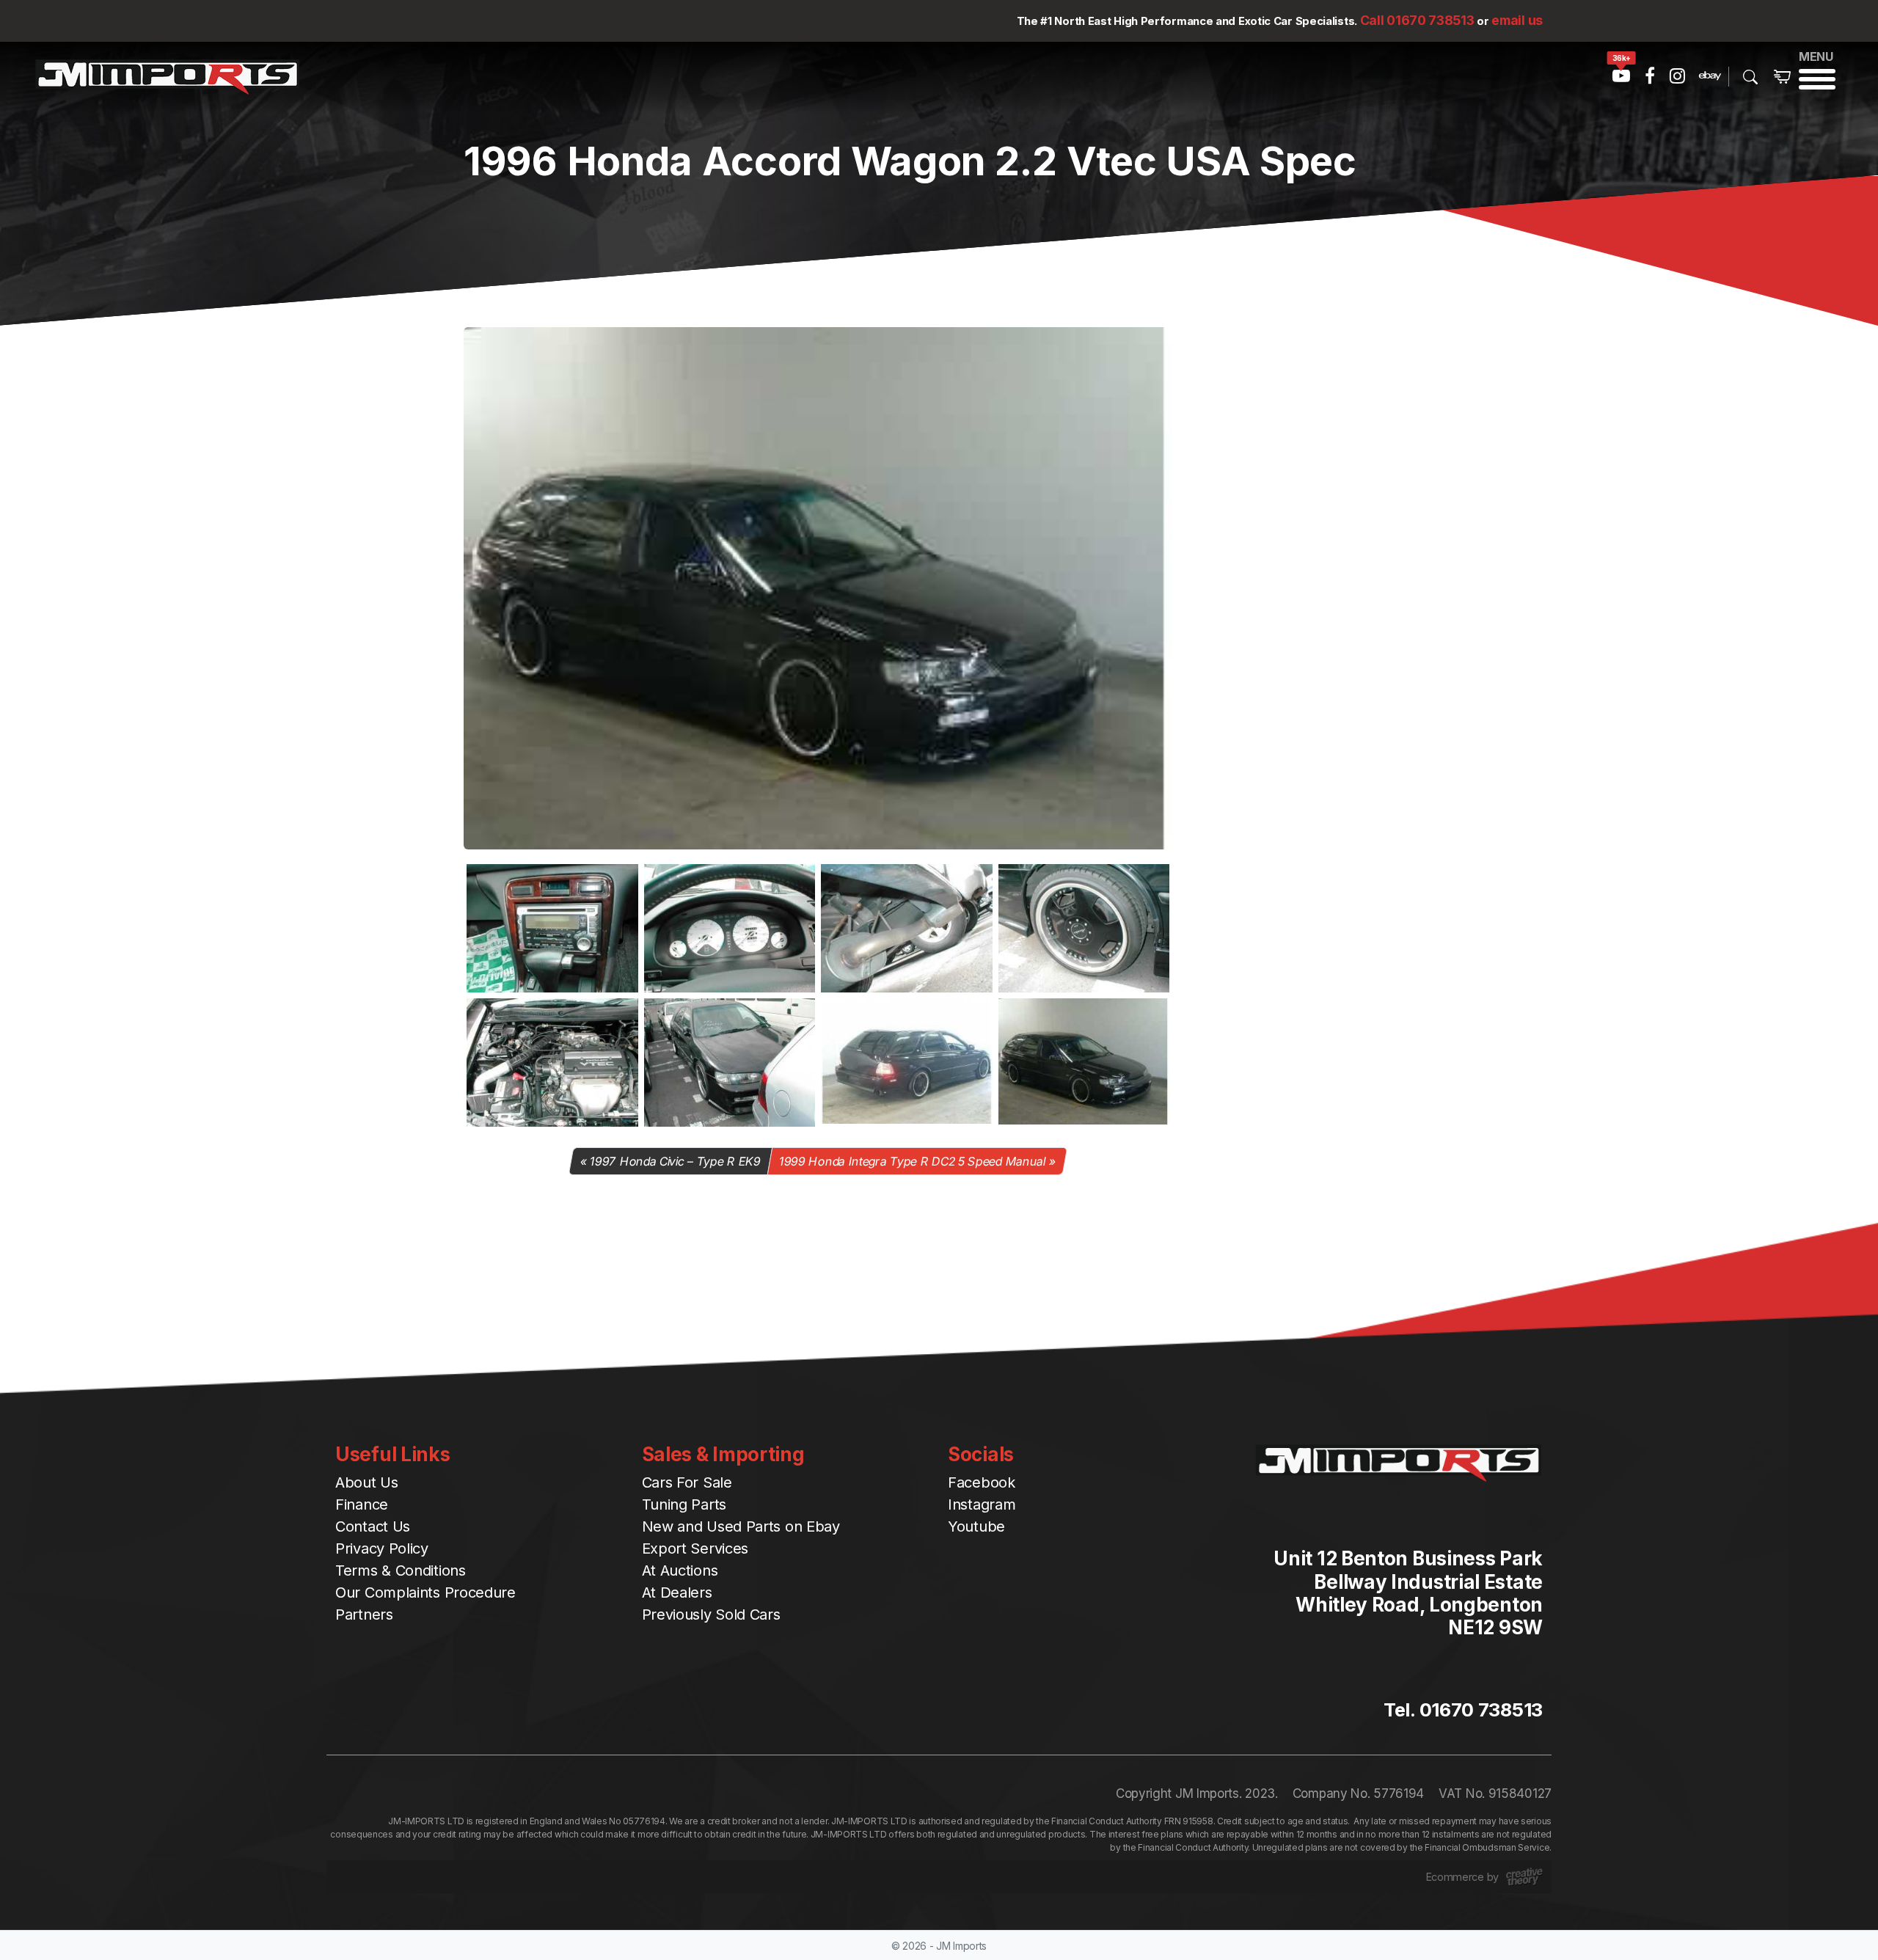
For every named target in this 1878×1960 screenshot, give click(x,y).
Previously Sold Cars (711, 1615)
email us (1517, 20)
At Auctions (680, 1570)
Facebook (982, 1482)
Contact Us (373, 1526)
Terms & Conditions (401, 1570)
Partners (364, 1615)
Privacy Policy (382, 1548)
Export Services (695, 1548)
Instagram (982, 1504)
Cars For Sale (687, 1482)
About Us (367, 1482)
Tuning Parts (684, 1504)
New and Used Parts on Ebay (741, 1526)
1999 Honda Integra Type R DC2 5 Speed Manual (912, 1161)
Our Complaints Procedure (425, 1592)
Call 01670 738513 (1417, 20)
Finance (362, 1504)
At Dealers (677, 1592)
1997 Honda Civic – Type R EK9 (676, 1161)
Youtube (976, 1526)
